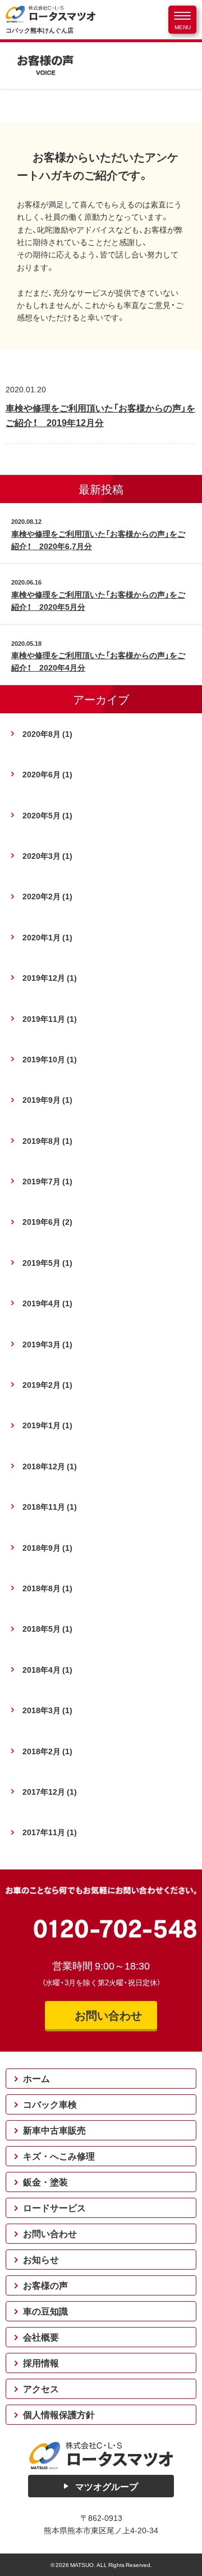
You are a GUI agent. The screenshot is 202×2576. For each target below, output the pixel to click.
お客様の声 (45, 2285)
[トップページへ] (101, 2455)
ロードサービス (54, 2208)
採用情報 (41, 2363)
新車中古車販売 (54, 2130)
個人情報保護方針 (59, 2415)
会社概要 (41, 2337)
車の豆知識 (45, 2311)
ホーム (36, 2079)
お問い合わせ (50, 2234)
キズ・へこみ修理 (59, 2156)
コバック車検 (50, 2104)
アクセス (41, 2389)
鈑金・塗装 (45, 2182)
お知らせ (41, 2260)
